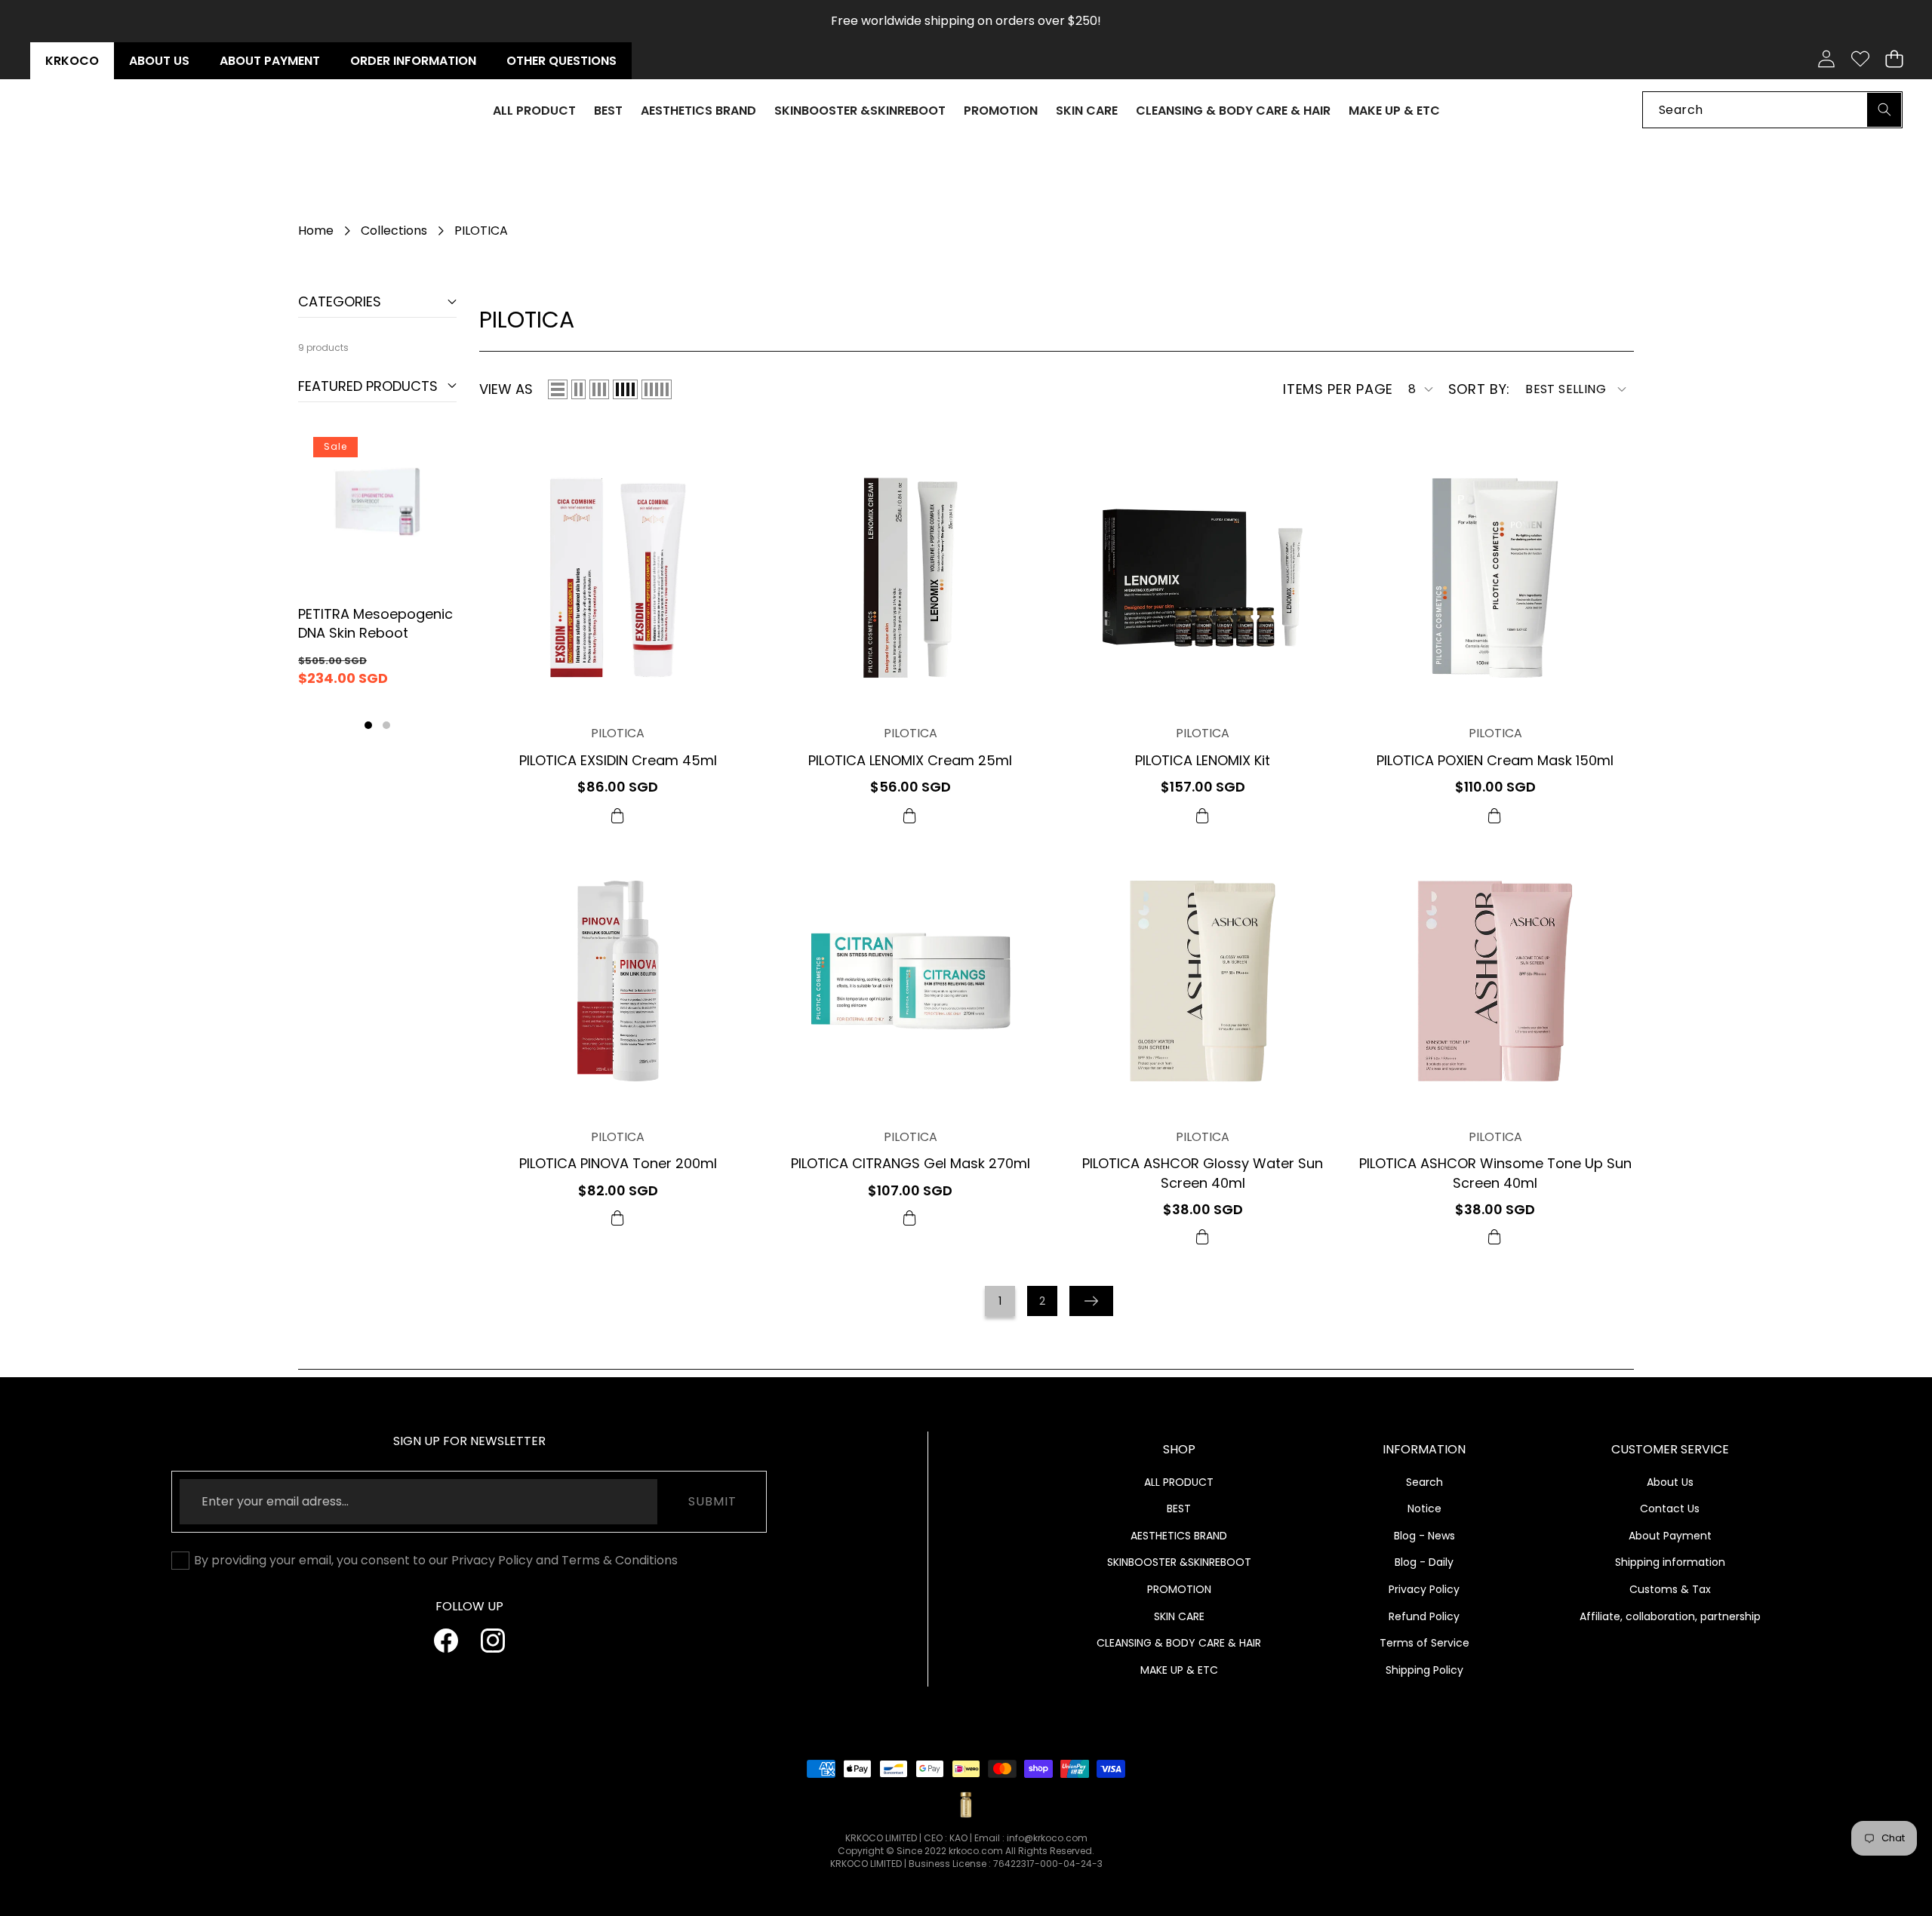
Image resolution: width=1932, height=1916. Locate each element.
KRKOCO (72, 61)
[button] (1894, 59)
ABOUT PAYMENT (270, 61)
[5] (657, 389)
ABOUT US (159, 61)
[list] (558, 389)
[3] (599, 389)
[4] (625, 389)
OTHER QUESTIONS (561, 61)
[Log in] (1826, 59)
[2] (578, 389)
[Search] (1884, 109)
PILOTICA (618, 734)
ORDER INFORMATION (413, 61)
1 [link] (1000, 1301)
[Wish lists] (1860, 59)
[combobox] (1772, 109)
